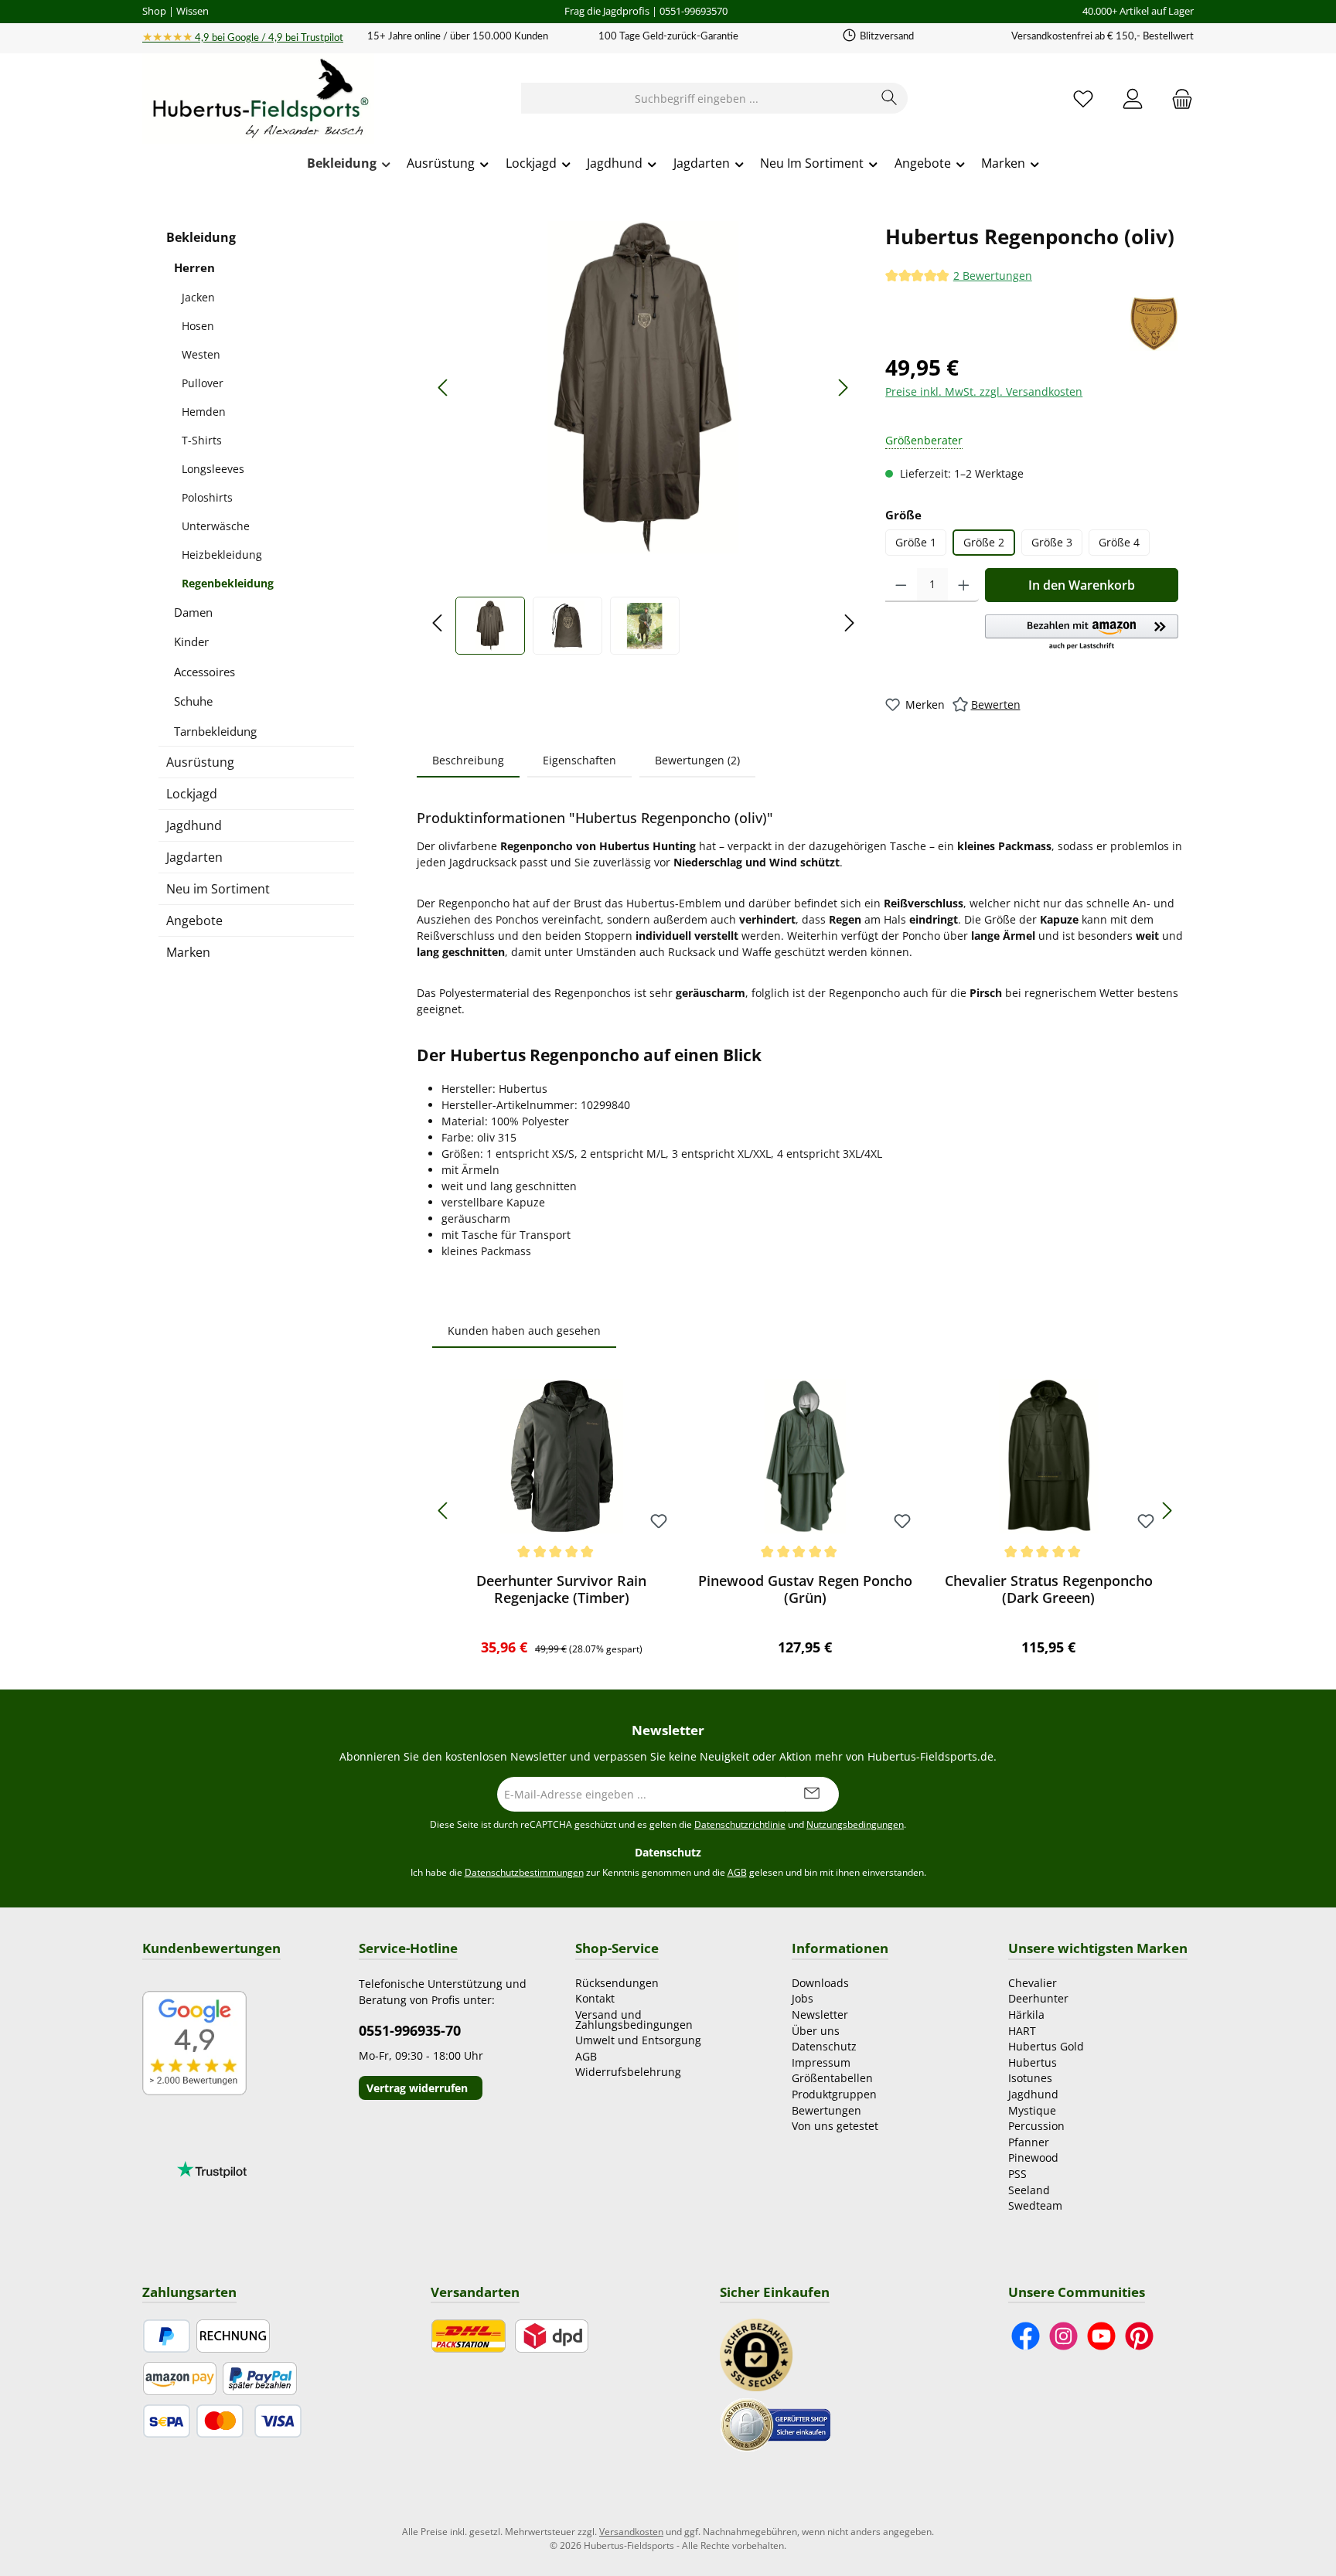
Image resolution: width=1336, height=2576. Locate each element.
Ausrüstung (200, 762)
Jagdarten (194, 857)
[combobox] (697, 98)
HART (1022, 2031)
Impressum (821, 2062)
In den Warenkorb (1082, 585)
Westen (201, 354)
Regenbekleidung (228, 583)
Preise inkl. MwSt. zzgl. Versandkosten (984, 391)
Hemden (204, 412)
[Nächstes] (843, 388)
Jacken (198, 297)
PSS (1017, 2174)
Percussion (1036, 2126)
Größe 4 (1119, 542)
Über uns (816, 2031)
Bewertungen (826, 2110)
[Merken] (659, 1522)
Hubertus (1033, 2062)
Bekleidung (201, 237)
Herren (194, 267)
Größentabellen (832, 2078)
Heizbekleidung (222, 555)
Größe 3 (1052, 542)
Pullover (203, 383)
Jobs (803, 1998)
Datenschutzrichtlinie (740, 1824)
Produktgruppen (834, 2094)
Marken (188, 952)
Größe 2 (984, 542)
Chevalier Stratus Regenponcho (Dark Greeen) (1049, 1589)
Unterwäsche (216, 526)
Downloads (820, 1983)
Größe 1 (916, 542)
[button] (1082, 633)
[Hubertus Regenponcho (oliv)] (643, 387)
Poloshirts (207, 497)
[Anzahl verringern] (901, 585)
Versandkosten (631, 2532)
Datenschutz (824, 2046)
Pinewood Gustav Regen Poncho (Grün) (805, 1589)
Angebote (194, 920)
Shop (154, 11)
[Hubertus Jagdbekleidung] (1154, 324)
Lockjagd (192, 794)
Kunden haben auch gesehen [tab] (524, 1331)
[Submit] (812, 1794)
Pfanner (1029, 2142)
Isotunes (1030, 2078)
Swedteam (1035, 2205)
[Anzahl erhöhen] (964, 585)
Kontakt (595, 1998)
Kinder (191, 641)
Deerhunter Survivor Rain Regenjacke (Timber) (561, 1589)
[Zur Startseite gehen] (258, 99)
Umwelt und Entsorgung (638, 2040)
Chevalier (1033, 1983)
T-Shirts (202, 440)
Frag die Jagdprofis (607, 11)
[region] (643, 438)
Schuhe (193, 701)
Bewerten (996, 704)
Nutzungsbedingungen (855, 1824)
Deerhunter (1038, 1998)
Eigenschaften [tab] (579, 760)
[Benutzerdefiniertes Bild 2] (775, 2423)
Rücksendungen (617, 1983)
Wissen (193, 11)
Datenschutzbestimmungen (524, 1872)
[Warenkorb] (1178, 99)
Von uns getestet (835, 2126)
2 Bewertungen (993, 276)
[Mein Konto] (1133, 99)
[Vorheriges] (444, 388)
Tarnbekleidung (215, 731)
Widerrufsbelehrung (628, 2072)
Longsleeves (213, 469)
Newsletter (820, 2015)
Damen (193, 612)
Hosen (198, 326)
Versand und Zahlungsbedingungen (634, 2020)
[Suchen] (890, 98)
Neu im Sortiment (218, 889)
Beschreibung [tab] (468, 760)
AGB (737, 1872)
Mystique (1032, 2110)
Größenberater (924, 440)
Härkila (1026, 2015)
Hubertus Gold (1046, 2046)
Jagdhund (194, 825)
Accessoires (204, 672)
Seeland (1029, 2190)
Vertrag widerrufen (417, 2088)
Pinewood (1033, 2157)
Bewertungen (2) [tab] (697, 760)
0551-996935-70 (410, 2030)
